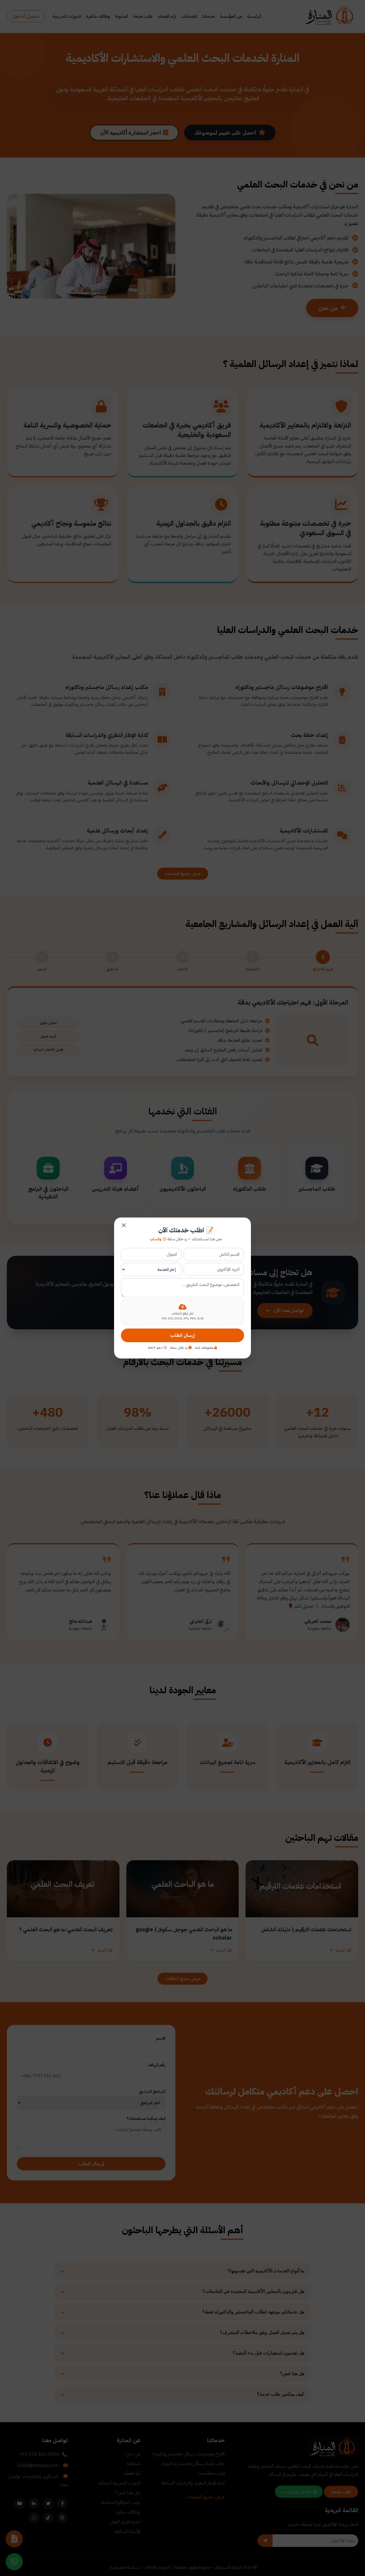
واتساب (156, 1239)
